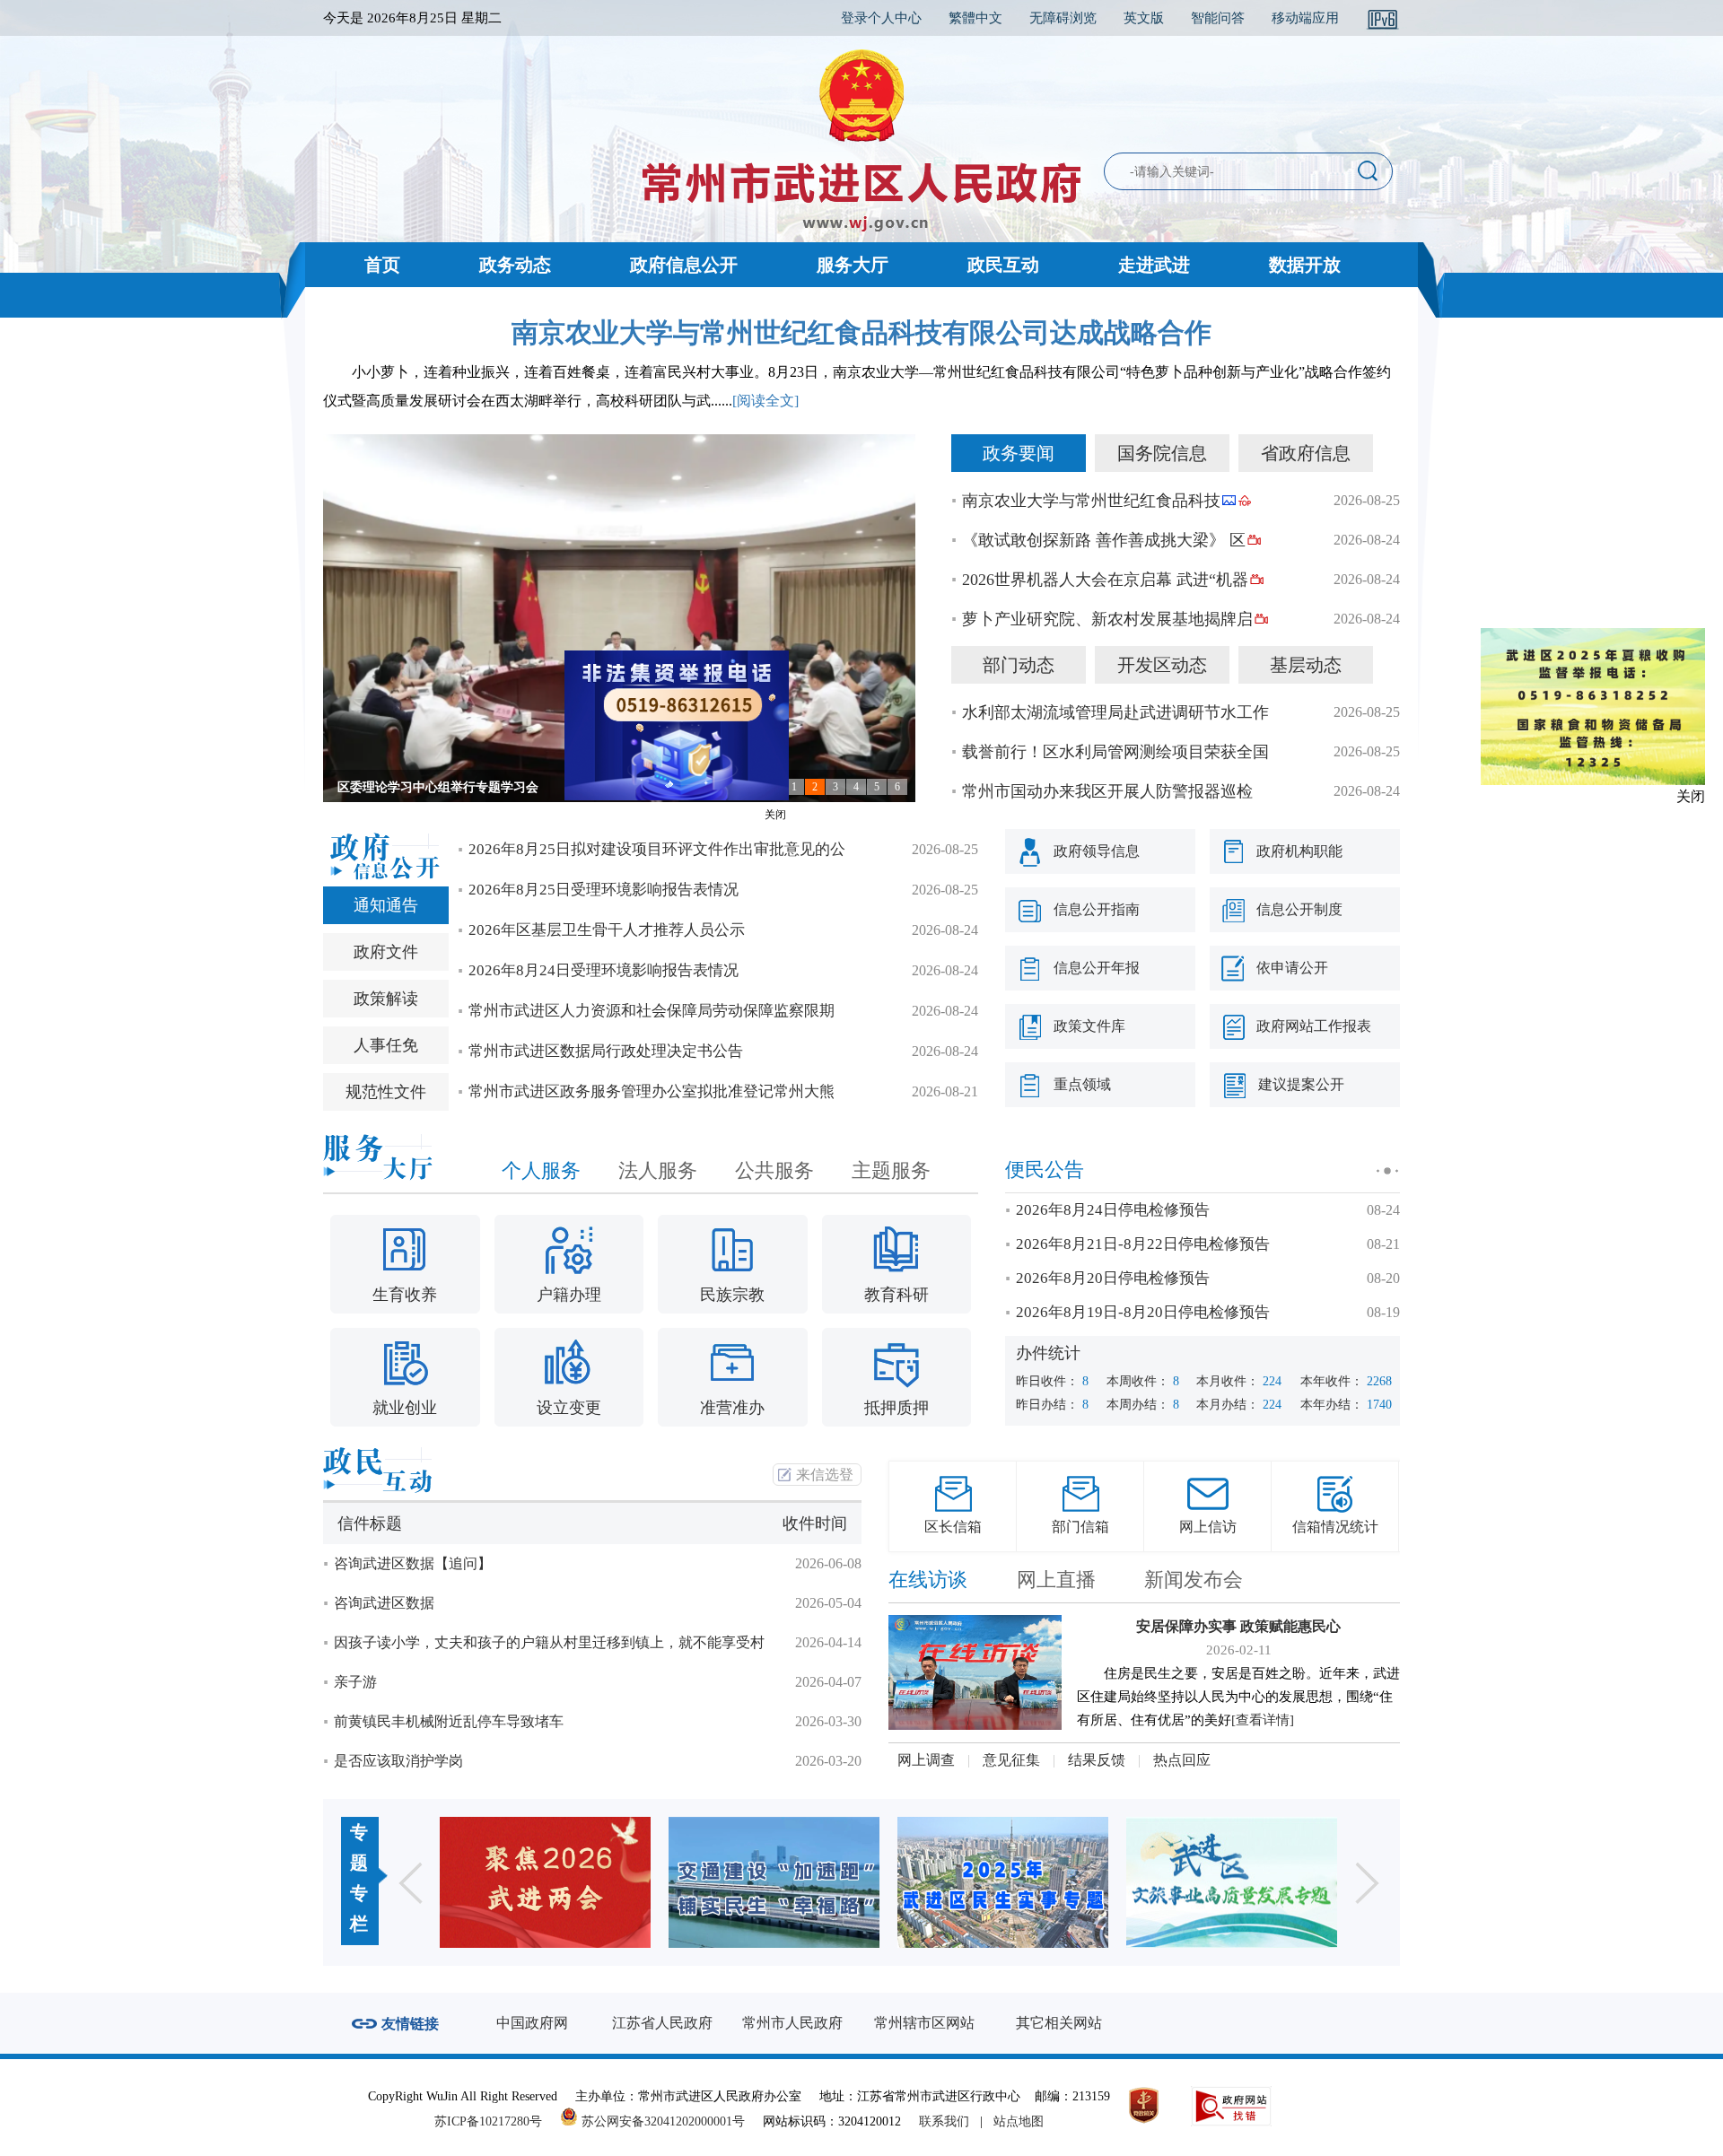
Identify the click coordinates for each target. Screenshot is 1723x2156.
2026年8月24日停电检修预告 (1113, 1210)
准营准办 (732, 1408)
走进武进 (1154, 265)
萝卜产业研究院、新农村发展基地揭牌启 (1107, 619)
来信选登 (825, 1475)
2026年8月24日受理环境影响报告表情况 (603, 970)
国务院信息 (1162, 453)
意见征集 (1011, 1760)
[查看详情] (1263, 1720)
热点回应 (1182, 1760)
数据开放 (1305, 265)
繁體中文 (975, 18)
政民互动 (1003, 265)
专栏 (359, 1908)
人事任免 (386, 1045)
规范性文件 (386, 1092)
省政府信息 (1306, 453)
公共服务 (774, 1170)
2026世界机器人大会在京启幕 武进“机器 (1105, 580)
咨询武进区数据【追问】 (413, 1563)
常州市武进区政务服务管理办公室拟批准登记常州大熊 (652, 1091)
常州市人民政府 (792, 2023)
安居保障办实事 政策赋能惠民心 (1238, 1626)
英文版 (1144, 18)
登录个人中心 (881, 18)
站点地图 (1019, 2121)
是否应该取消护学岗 (398, 1761)
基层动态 (1306, 665)
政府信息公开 (684, 265)
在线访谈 (928, 1580)
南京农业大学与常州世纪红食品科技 (1091, 501)
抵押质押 (896, 1408)
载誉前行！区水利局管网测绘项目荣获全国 (1115, 752)
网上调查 (926, 1760)
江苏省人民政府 (662, 2023)
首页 (382, 265)
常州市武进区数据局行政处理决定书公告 (606, 1051)
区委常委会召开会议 (394, 787)
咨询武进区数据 (384, 1603)
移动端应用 (1305, 18)
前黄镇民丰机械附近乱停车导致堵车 (449, 1721)
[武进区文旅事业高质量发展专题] (1065, 1882)
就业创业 (405, 1408)
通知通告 (386, 905)
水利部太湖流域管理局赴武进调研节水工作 (1115, 712)
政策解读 (386, 999)
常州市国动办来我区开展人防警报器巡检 (1107, 791)
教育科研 (896, 1295)
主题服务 (891, 1170)
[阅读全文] (765, 401)
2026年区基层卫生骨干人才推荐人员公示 (607, 930)
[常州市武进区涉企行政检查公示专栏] (1294, 1882)
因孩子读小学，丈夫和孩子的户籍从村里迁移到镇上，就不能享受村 (549, 1642)
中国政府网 (532, 2023)
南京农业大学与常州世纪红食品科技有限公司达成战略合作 (861, 332)
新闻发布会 (1194, 1580)
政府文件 (386, 952)
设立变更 (569, 1408)
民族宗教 (732, 1295)
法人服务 (658, 1170)
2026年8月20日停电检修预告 (1113, 1278)
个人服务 (541, 1170)
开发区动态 (1162, 665)
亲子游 (355, 1682)
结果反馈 (1097, 1760)
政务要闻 (1019, 453)
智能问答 (1218, 18)
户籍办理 (569, 1295)
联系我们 (944, 2121)
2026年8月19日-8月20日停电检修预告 (1143, 1312)
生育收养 (405, 1295)
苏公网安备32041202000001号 (661, 2121)
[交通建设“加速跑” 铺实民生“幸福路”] (607, 1882)
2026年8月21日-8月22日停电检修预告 (1143, 1244)
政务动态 (515, 265)
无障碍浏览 (1063, 18)
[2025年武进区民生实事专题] (836, 1882)
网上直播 (1056, 1580)
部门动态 (1019, 665)
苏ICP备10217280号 (495, 2121)
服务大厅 (853, 265)
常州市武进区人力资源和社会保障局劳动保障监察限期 (652, 1011)
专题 (359, 1847)
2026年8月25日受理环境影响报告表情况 (603, 890)
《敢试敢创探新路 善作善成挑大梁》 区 (1104, 540)
